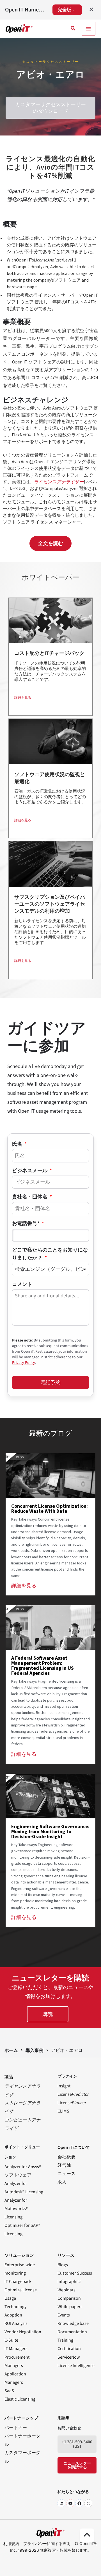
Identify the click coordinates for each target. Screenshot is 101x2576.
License (73, 2094)
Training (65, 2340)
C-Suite (11, 2340)
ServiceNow (69, 2357)
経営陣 (64, 2165)
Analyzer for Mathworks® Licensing (16, 2209)
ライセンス (59, 482)
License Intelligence (76, 2366)
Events (64, 2315)
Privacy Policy (24, 1363)
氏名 (18, 1144)
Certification (69, 2349)
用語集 (63, 2418)
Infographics (69, 2282)
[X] (88, 2503)
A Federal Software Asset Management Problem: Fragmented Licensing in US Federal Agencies (43, 1665)
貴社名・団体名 (30, 1197)
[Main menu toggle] (89, 29)
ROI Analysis (16, 2323)
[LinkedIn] (61, 2503)
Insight (64, 2086)
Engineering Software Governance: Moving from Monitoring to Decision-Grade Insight (50, 1831)
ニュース (66, 2174)
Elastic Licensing (20, 2399)
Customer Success (75, 2273)
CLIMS (63, 2111)
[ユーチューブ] (70, 2503)
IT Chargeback (18, 2282)
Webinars (66, 2290)
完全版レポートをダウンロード (70, 10)
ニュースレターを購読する (77, 2465)
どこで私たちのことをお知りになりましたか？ (50, 1254)
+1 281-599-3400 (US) (77, 2444)
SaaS (9, 2391)
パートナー (16, 2428)
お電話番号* (26, 1223)
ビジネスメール (30, 1171)
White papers (70, 2307)
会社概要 (66, 2157)
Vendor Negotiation (23, 2332)
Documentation (72, 2332)
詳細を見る (23, 697)
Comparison (69, 2298)
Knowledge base (73, 2323)
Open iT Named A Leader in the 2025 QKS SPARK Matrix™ (25, 10)
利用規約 (11, 2543)
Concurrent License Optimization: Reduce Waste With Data (50, 1508)
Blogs (63, 2265)
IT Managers (16, 2349)
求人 (62, 2182)
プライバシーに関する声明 (47, 2543)
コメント (22, 1284)
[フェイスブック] (79, 2503)
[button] (73, 29)
